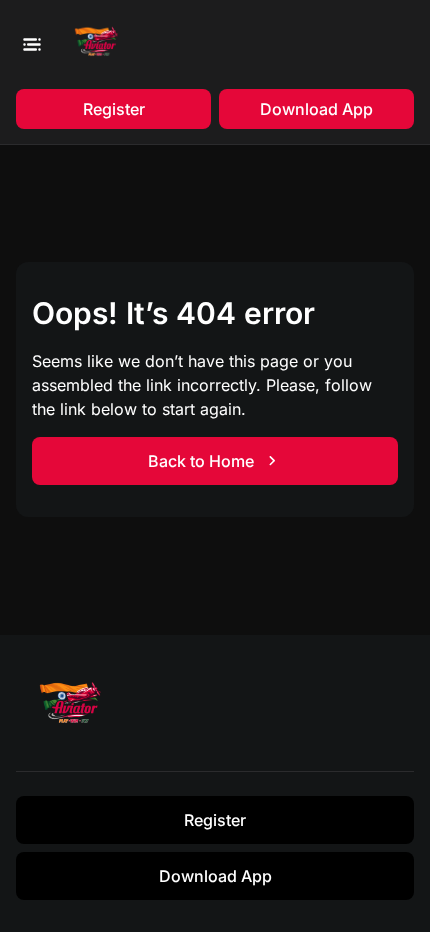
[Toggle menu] (31, 44)
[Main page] (100, 44)
